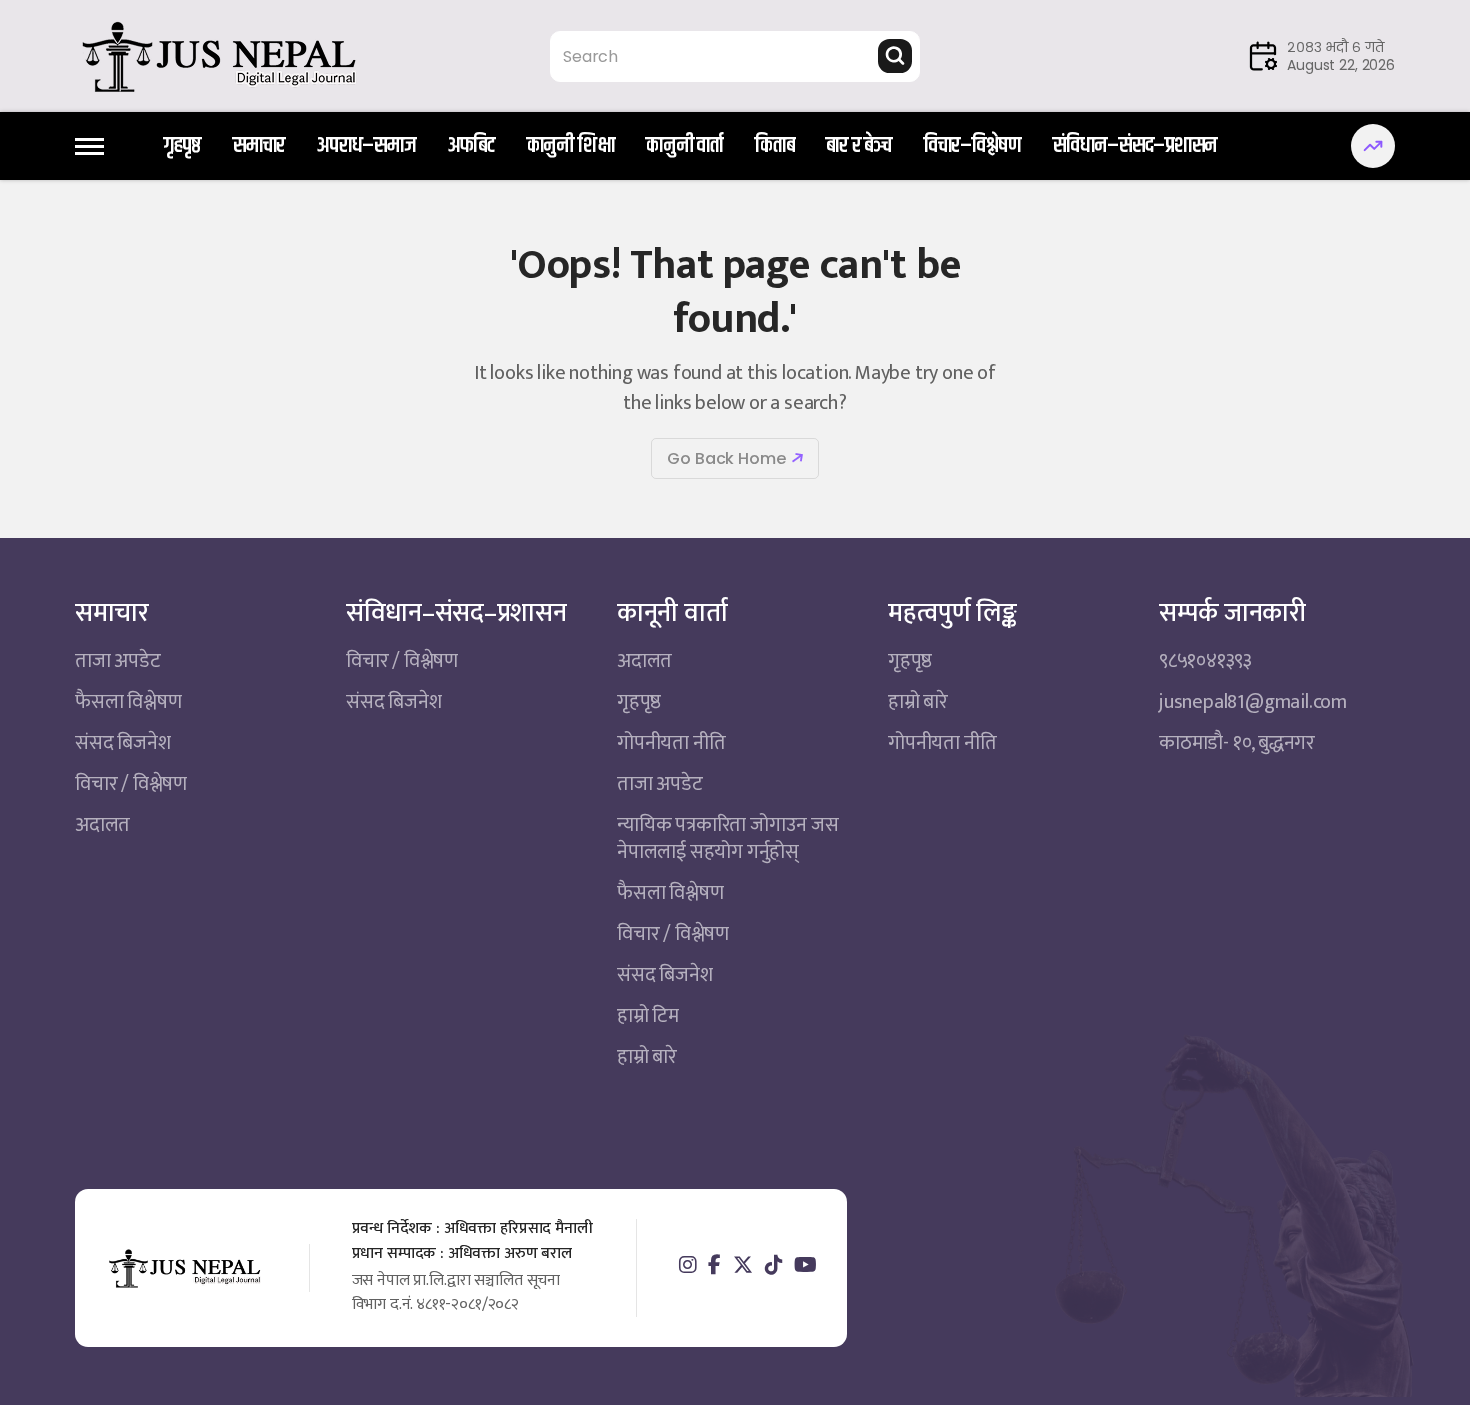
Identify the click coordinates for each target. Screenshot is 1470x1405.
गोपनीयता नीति (671, 743)
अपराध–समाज (366, 146)
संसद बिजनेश (122, 743)
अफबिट (471, 146)
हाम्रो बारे (647, 1057)
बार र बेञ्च (858, 146)
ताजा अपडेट (118, 661)
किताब (774, 146)
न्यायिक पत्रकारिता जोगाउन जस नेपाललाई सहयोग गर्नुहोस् (728, 838)
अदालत (102, 825)
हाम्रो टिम (648, 1016)
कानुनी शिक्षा (571, 146)
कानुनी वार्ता (684, 146)
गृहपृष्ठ (182, 146)
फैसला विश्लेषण (128, 702)
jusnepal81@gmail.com (1253, 702)
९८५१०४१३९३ (1205, 661)
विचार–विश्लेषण (972, 146)
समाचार (259, 146)
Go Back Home (726, 458)
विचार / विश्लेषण (131, 784)
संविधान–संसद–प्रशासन (1135, 146)
